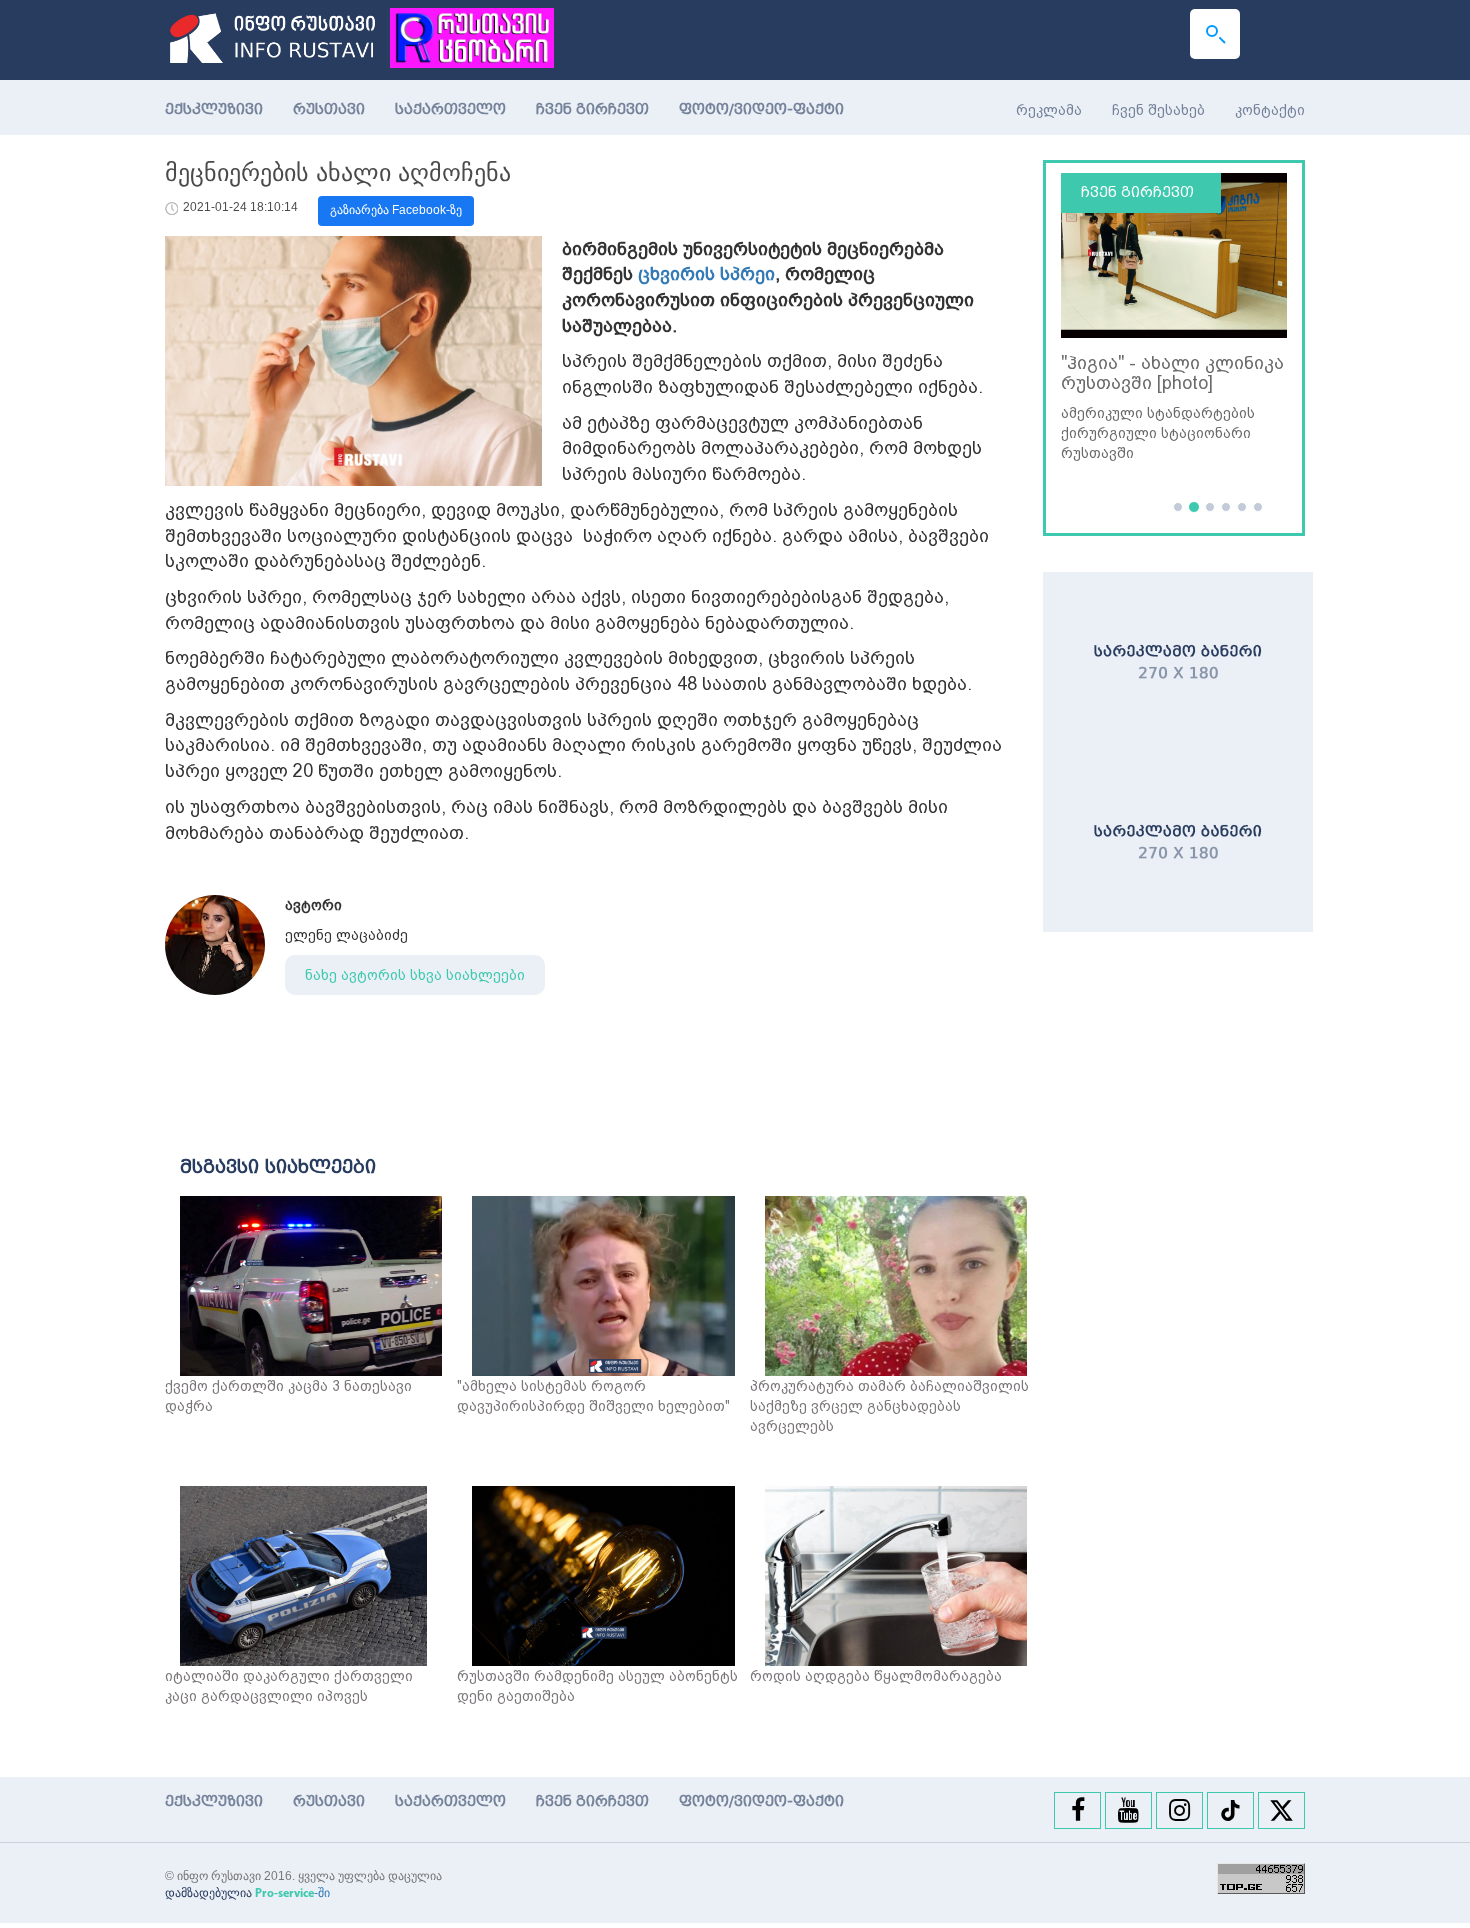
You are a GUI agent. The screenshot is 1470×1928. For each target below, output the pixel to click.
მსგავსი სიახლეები (278, 1167)
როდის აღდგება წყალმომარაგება (876, 1676)
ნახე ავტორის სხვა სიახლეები (415, 975)
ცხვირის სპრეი (706, 273)
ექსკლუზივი (214, 109)
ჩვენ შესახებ (1158, 110)
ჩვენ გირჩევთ (592, 109)
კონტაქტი (1270, 110)
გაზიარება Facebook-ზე (396, 210)
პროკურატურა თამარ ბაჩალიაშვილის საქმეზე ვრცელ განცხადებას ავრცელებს (889, 1406)
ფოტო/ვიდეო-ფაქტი (761, 109)
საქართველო (450, 109)
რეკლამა (1049, 110)
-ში (292, 1893)
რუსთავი (329, 109)
